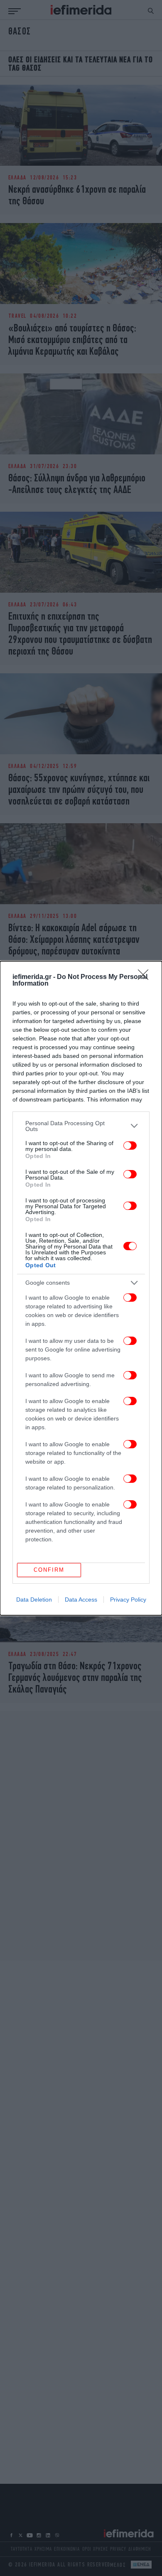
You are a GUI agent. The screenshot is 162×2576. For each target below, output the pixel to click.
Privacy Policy (128, 1600)
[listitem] (81, 1126)
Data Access (81, 1600)
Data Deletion (34, 1600)
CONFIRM (49, 1570)
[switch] (130, 1146)
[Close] (146, 977)
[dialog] (81, 1288)
